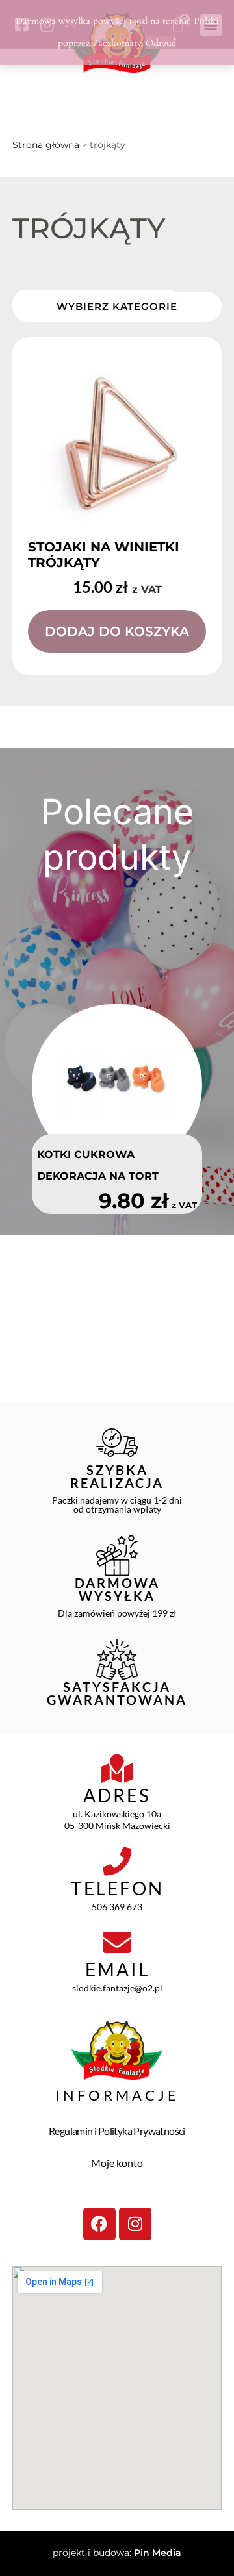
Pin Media (158, 2553)
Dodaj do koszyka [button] (117, 631)
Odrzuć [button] (161, 43)
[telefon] (117, 1862)
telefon (117, 1888)
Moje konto (117, 2163)
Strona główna (46, 145)
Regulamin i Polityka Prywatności (117, 2131)
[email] (117, 1943)
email (117, 1969)
